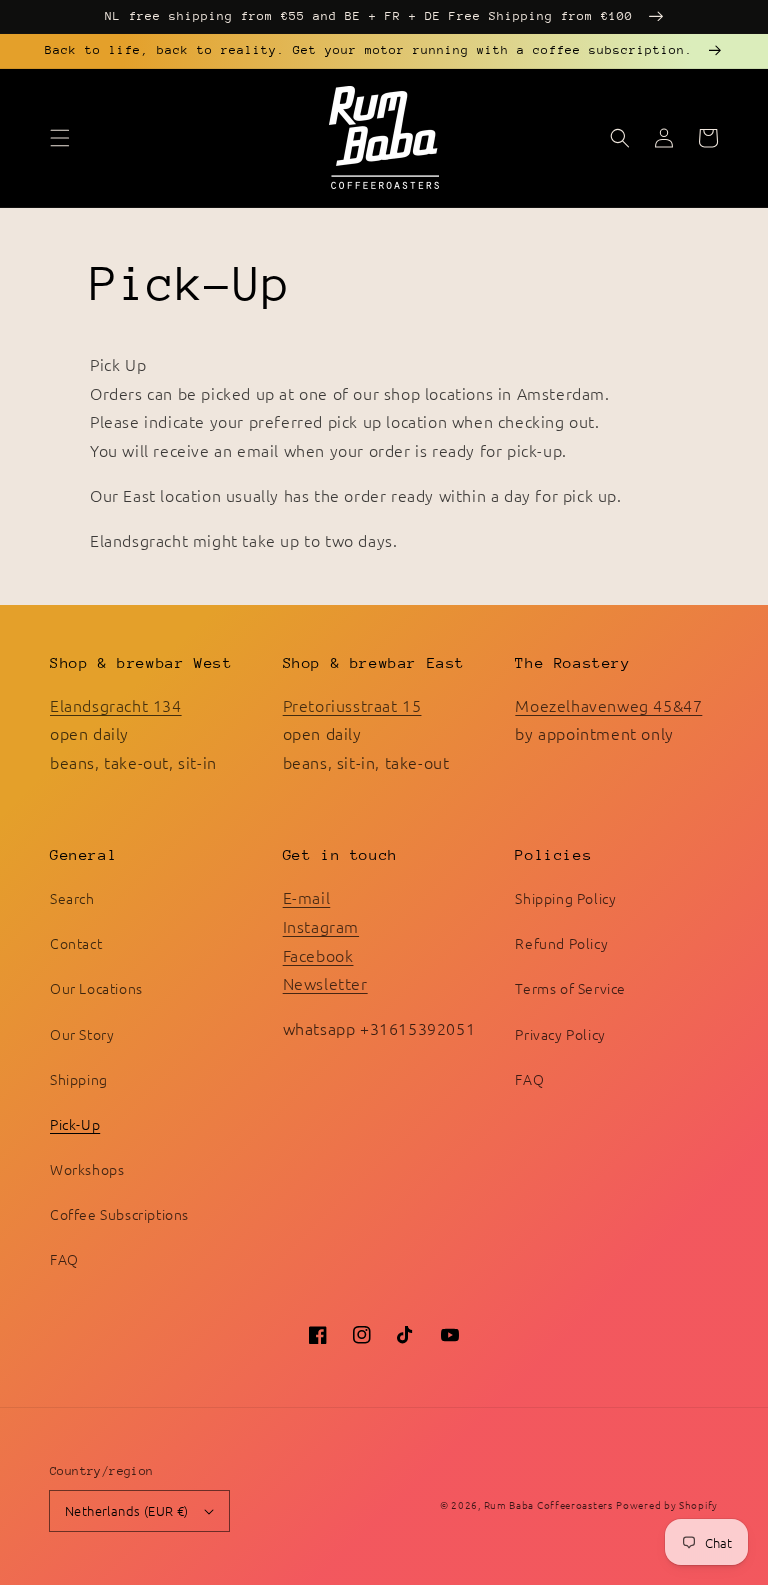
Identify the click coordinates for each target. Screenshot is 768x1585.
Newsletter (325, 983)
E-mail (307, 897)
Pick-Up (75, 1124)
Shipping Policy (565, 898)
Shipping (79, 1079)
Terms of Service (570, 988)
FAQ (64, 1259)
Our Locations (96, 988)
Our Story (82, 1034)
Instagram (321, 926)
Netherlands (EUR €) (127, 1510)
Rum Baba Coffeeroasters (548, 1504)
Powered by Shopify (667, 1504)
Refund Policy (561, 943)
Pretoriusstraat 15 (352, 705)
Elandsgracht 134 (116, 705)
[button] (60, 138)
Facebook (318, 955)
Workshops (87, 1169)
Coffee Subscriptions (119, 1214)
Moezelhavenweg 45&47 (608, 705)
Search (72, 898)
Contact (76, 943)
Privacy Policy (560, 1034)
